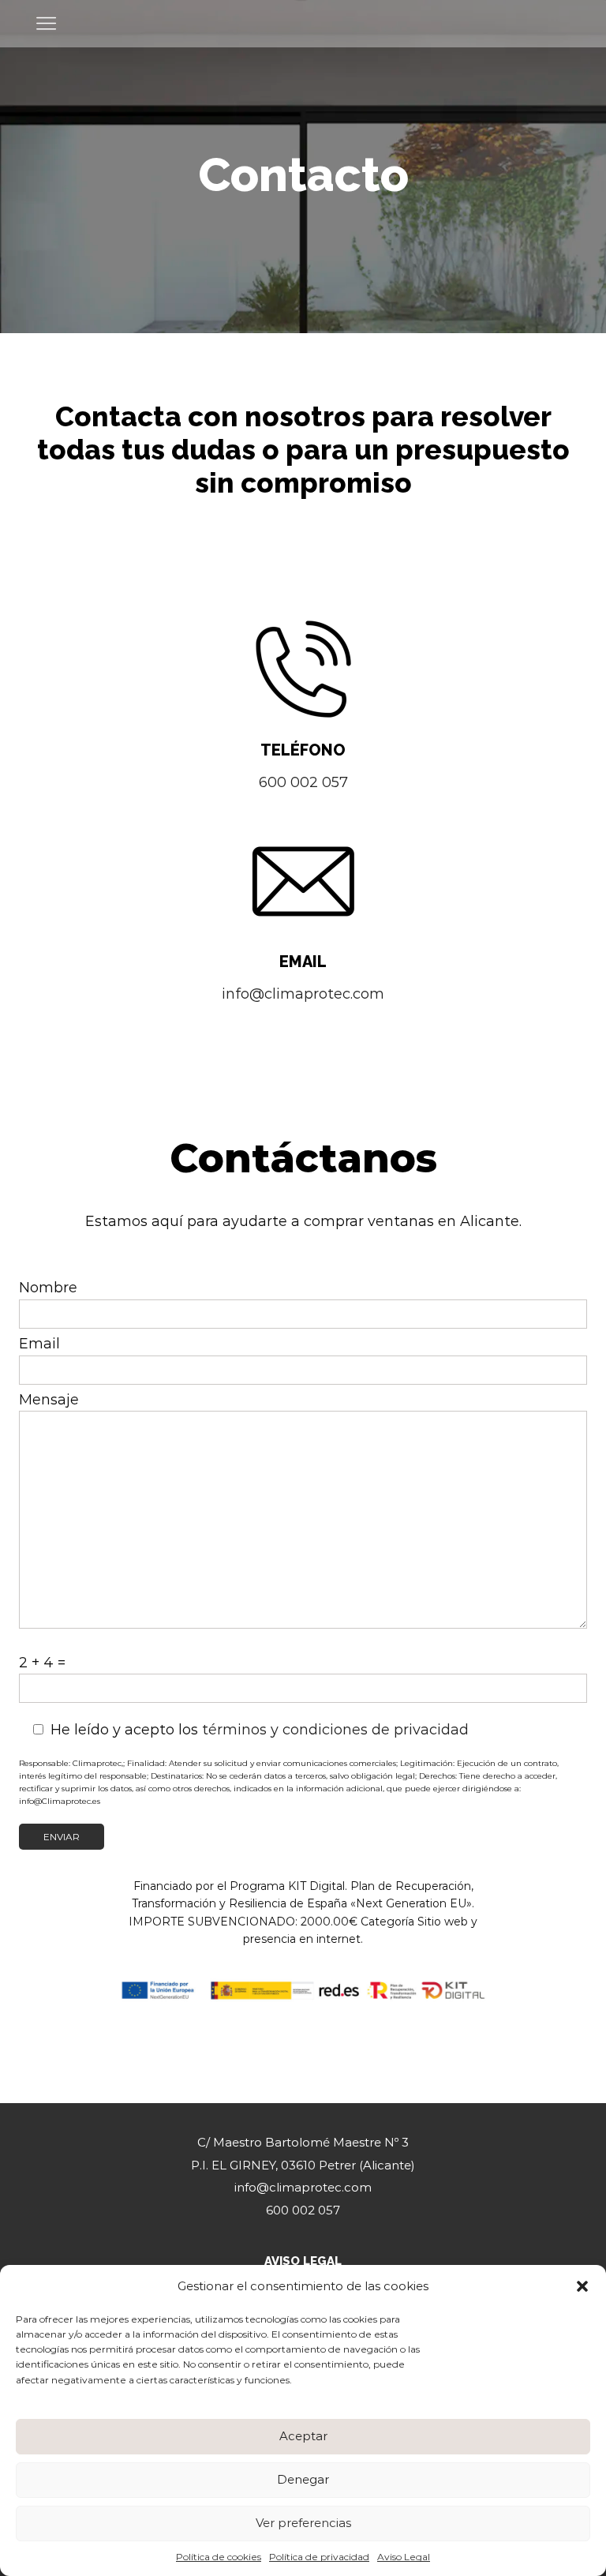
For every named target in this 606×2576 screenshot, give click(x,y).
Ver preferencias (303, 2523)
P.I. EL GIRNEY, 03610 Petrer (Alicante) (303, 2165)
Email (39, 1344)
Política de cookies (219, 2557)
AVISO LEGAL (303, 2261)
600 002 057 (303, 782)
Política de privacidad (319, 2557)
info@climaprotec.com (303, 994)
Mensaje (49, 1400)
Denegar (303, 2479)
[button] (582, 2286)
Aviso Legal (404, 2557)
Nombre (48, 1288)
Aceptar (303, 2436)
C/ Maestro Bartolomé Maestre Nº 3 (303, 2142)
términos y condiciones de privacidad (335, 1730)
